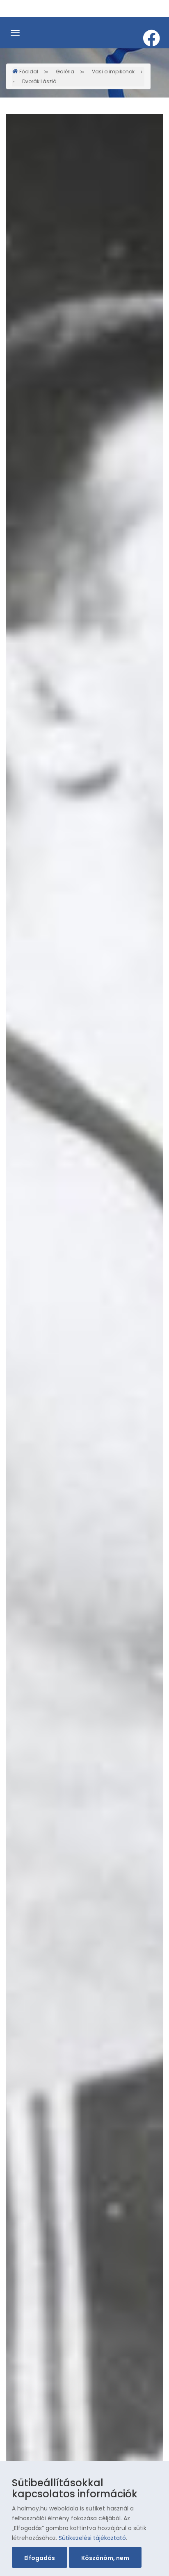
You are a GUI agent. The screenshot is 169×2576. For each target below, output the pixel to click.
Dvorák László (39, 81)
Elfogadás (40, 2558)
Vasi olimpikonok (113, 71)
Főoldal (29, 71)
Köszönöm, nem (105, 2558)
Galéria (65, 71)
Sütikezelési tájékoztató (92, 2538)
